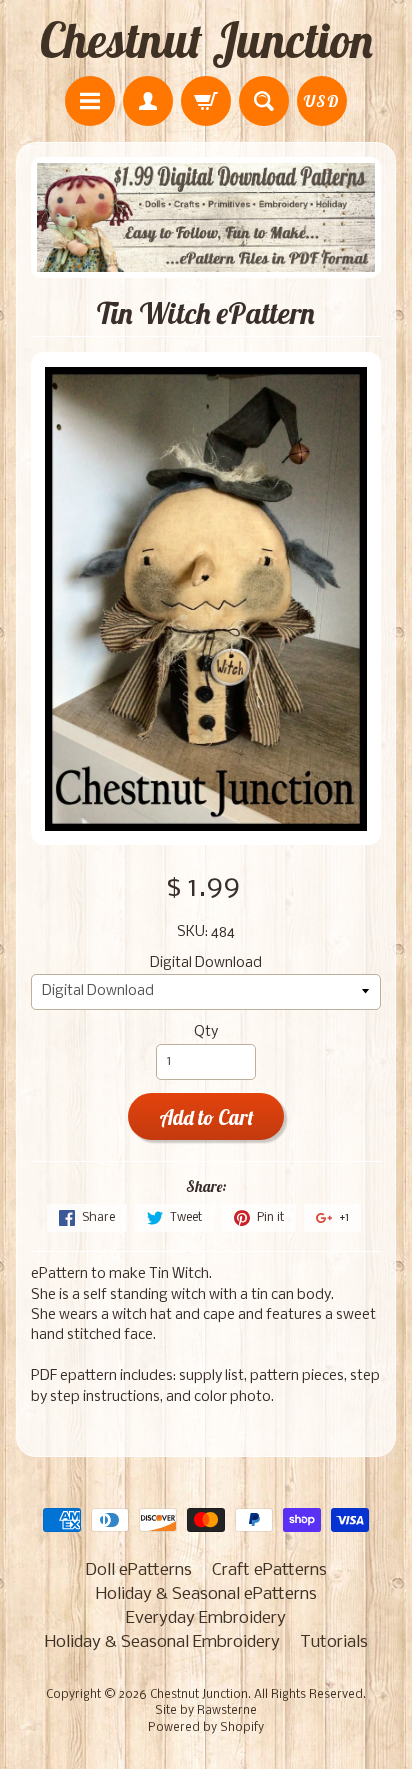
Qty (206, 1032)
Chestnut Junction (206, 40)
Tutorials (334, 1642)
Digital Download (206, 963)
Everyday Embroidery (206, 1618)
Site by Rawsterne (206, 1711)
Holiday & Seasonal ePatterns (206, 1594)
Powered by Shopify (206, 1728)
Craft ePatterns (269, 1570)
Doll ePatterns (138, 1570)
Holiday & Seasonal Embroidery (162, 1642)
